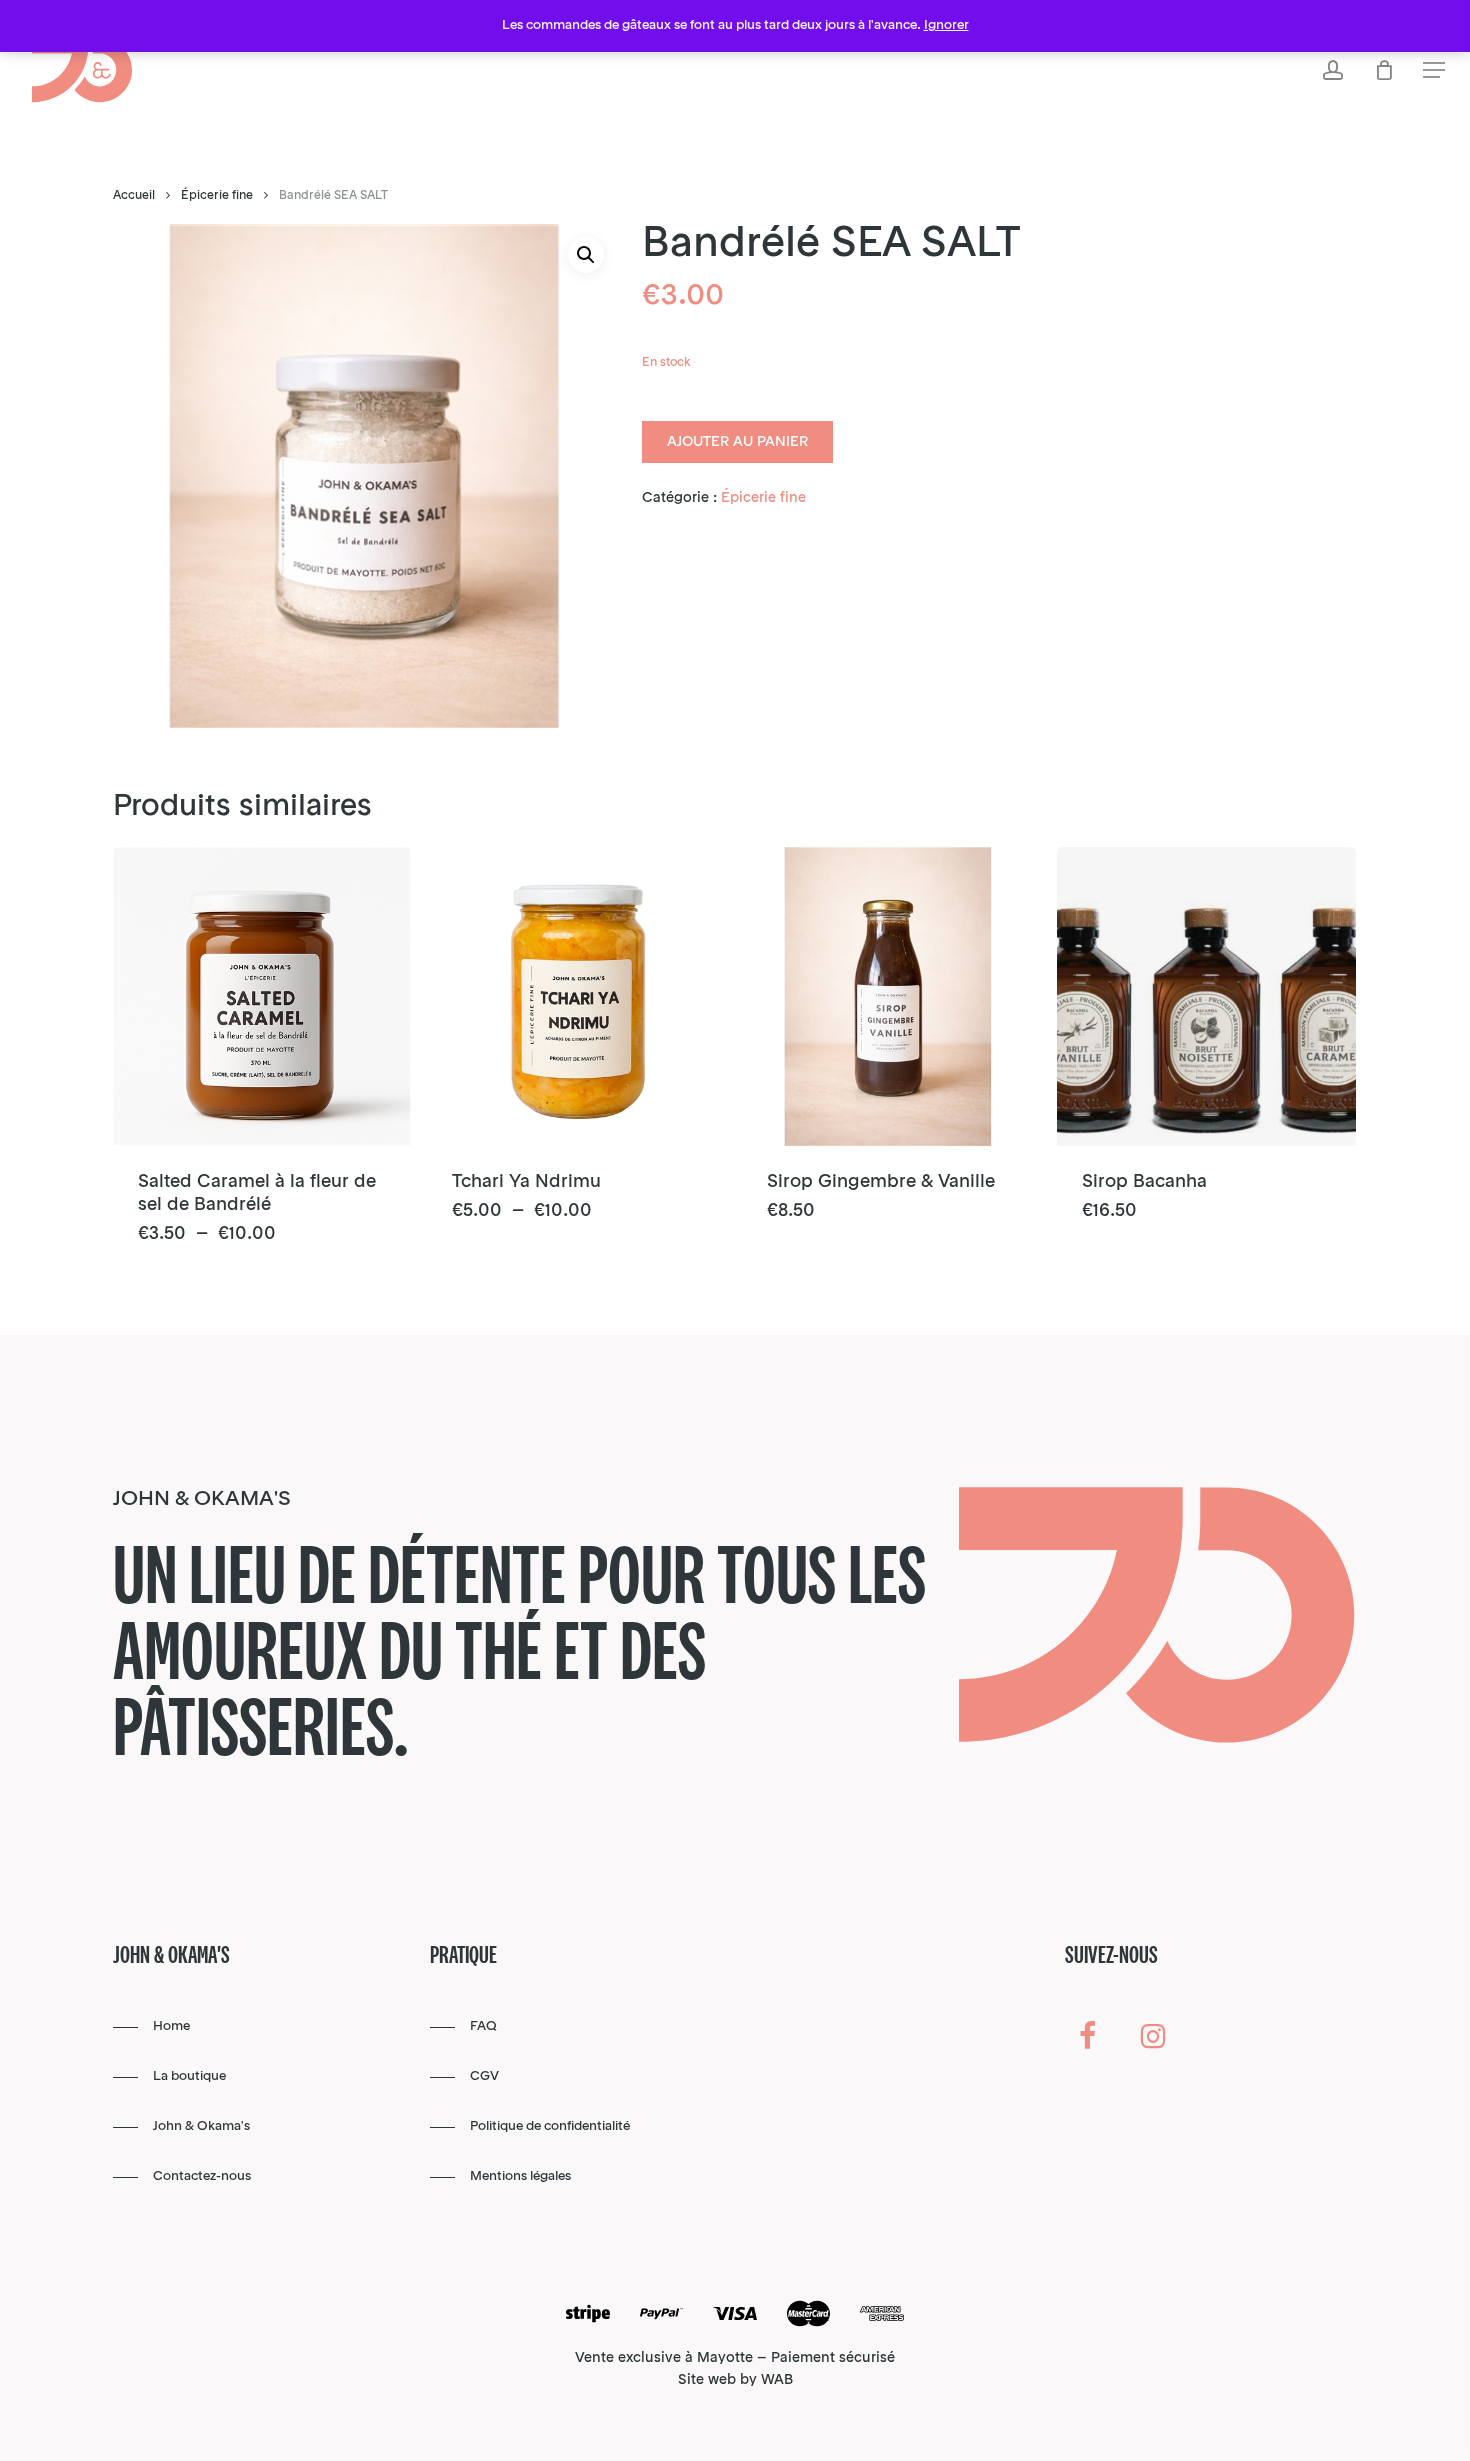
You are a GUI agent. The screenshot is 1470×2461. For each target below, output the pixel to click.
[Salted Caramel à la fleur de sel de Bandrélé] (262, 996)
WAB (777, 2380)
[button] (1434, 70)
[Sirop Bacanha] (1206, 996)
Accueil (134, 196)
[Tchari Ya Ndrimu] (576, 996)
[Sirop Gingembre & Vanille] (891, 996)
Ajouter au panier (737, 442)
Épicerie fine (217, 196)
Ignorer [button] (946, 25)
